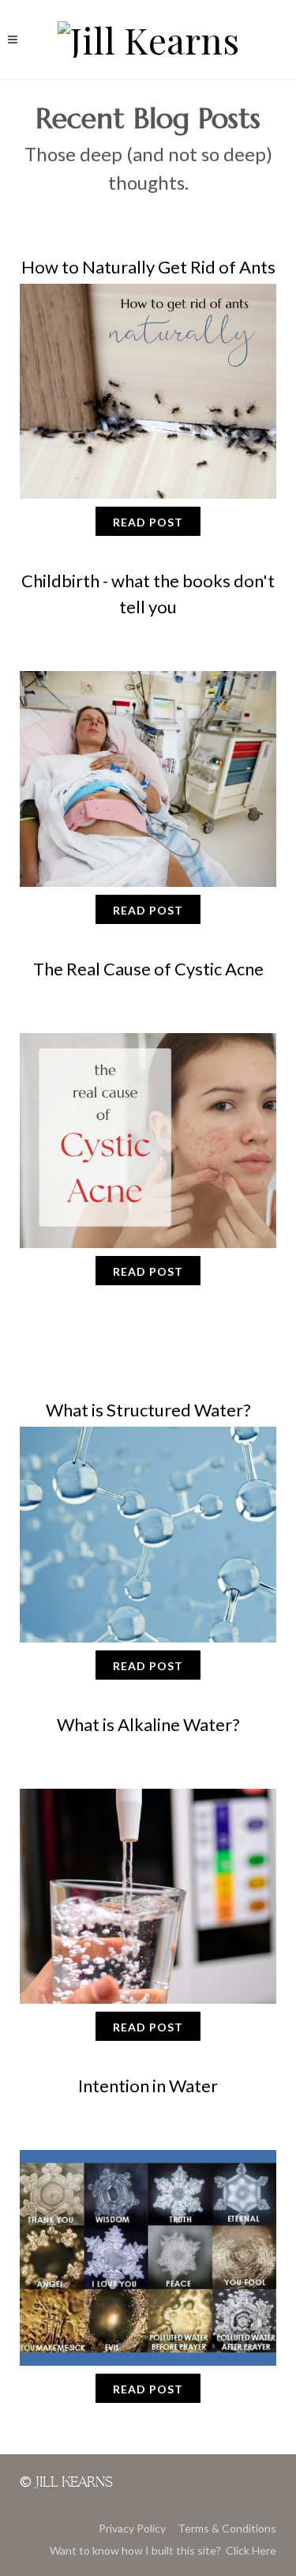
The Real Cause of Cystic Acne (148, 969)
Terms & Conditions (227, 2528)
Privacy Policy (132, 2528)
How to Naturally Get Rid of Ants (148, 267)
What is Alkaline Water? (148, 1724)
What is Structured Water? (148, 1410)
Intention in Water (148, 2086)
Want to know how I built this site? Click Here (163, 2550)
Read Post (148, 522)
